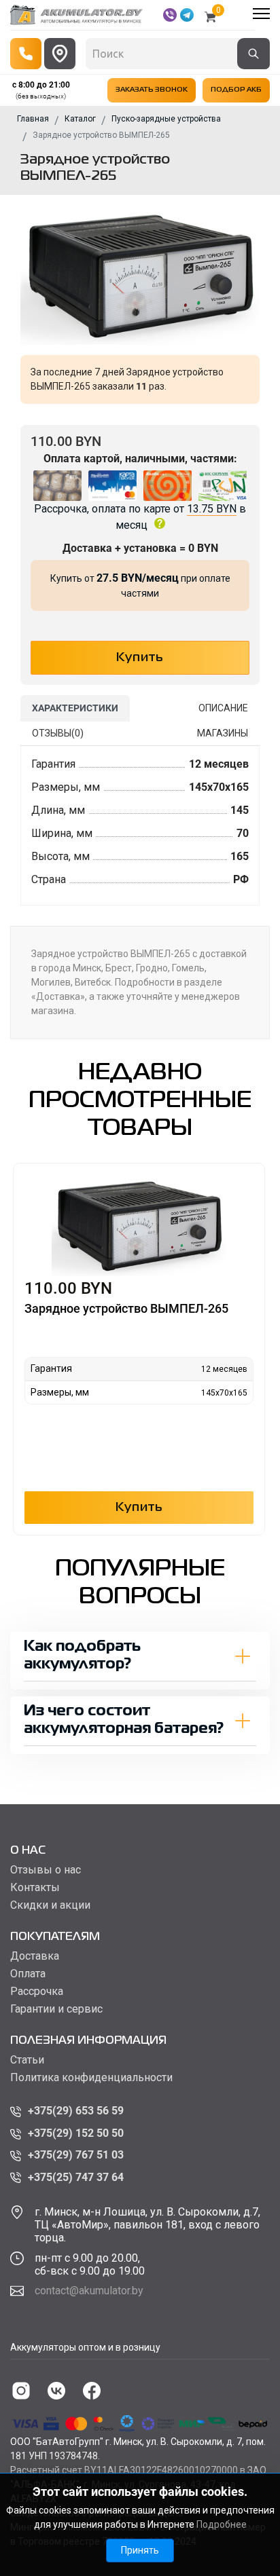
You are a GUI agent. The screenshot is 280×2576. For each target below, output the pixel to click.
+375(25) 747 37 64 (76, 2177)
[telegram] (187, 15)
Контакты (35, 1888)
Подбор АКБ (236, 90)
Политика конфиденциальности (91, 2078)
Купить (139, 1508)
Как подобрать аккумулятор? (82, 1656)
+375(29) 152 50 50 (76, 2133)
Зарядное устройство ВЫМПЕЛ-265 (126, 1308)
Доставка (35, 1956)
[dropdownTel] (26, 54)
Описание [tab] (223, 708)
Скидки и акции (50, 1905)
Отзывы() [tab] (58, 733)
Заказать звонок (152, 90)
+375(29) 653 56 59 (76, 2111)
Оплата (28, 1974)
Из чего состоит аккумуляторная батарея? (124, 1720)
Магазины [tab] (223, 733)
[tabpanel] (140, 826)
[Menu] (261, 14)
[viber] (170, 15)
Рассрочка (37, 1992)
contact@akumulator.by (89, 2291)
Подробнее (222, 2524)
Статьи (27, 2060)
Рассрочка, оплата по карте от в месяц (140, 517)
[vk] (56, 2391)
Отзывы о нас (46, 1870)
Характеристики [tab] (75, 708)
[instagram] (21, 2391)
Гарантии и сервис (56, 2009)
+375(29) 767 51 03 (76, 2155)
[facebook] (92, 2391)
